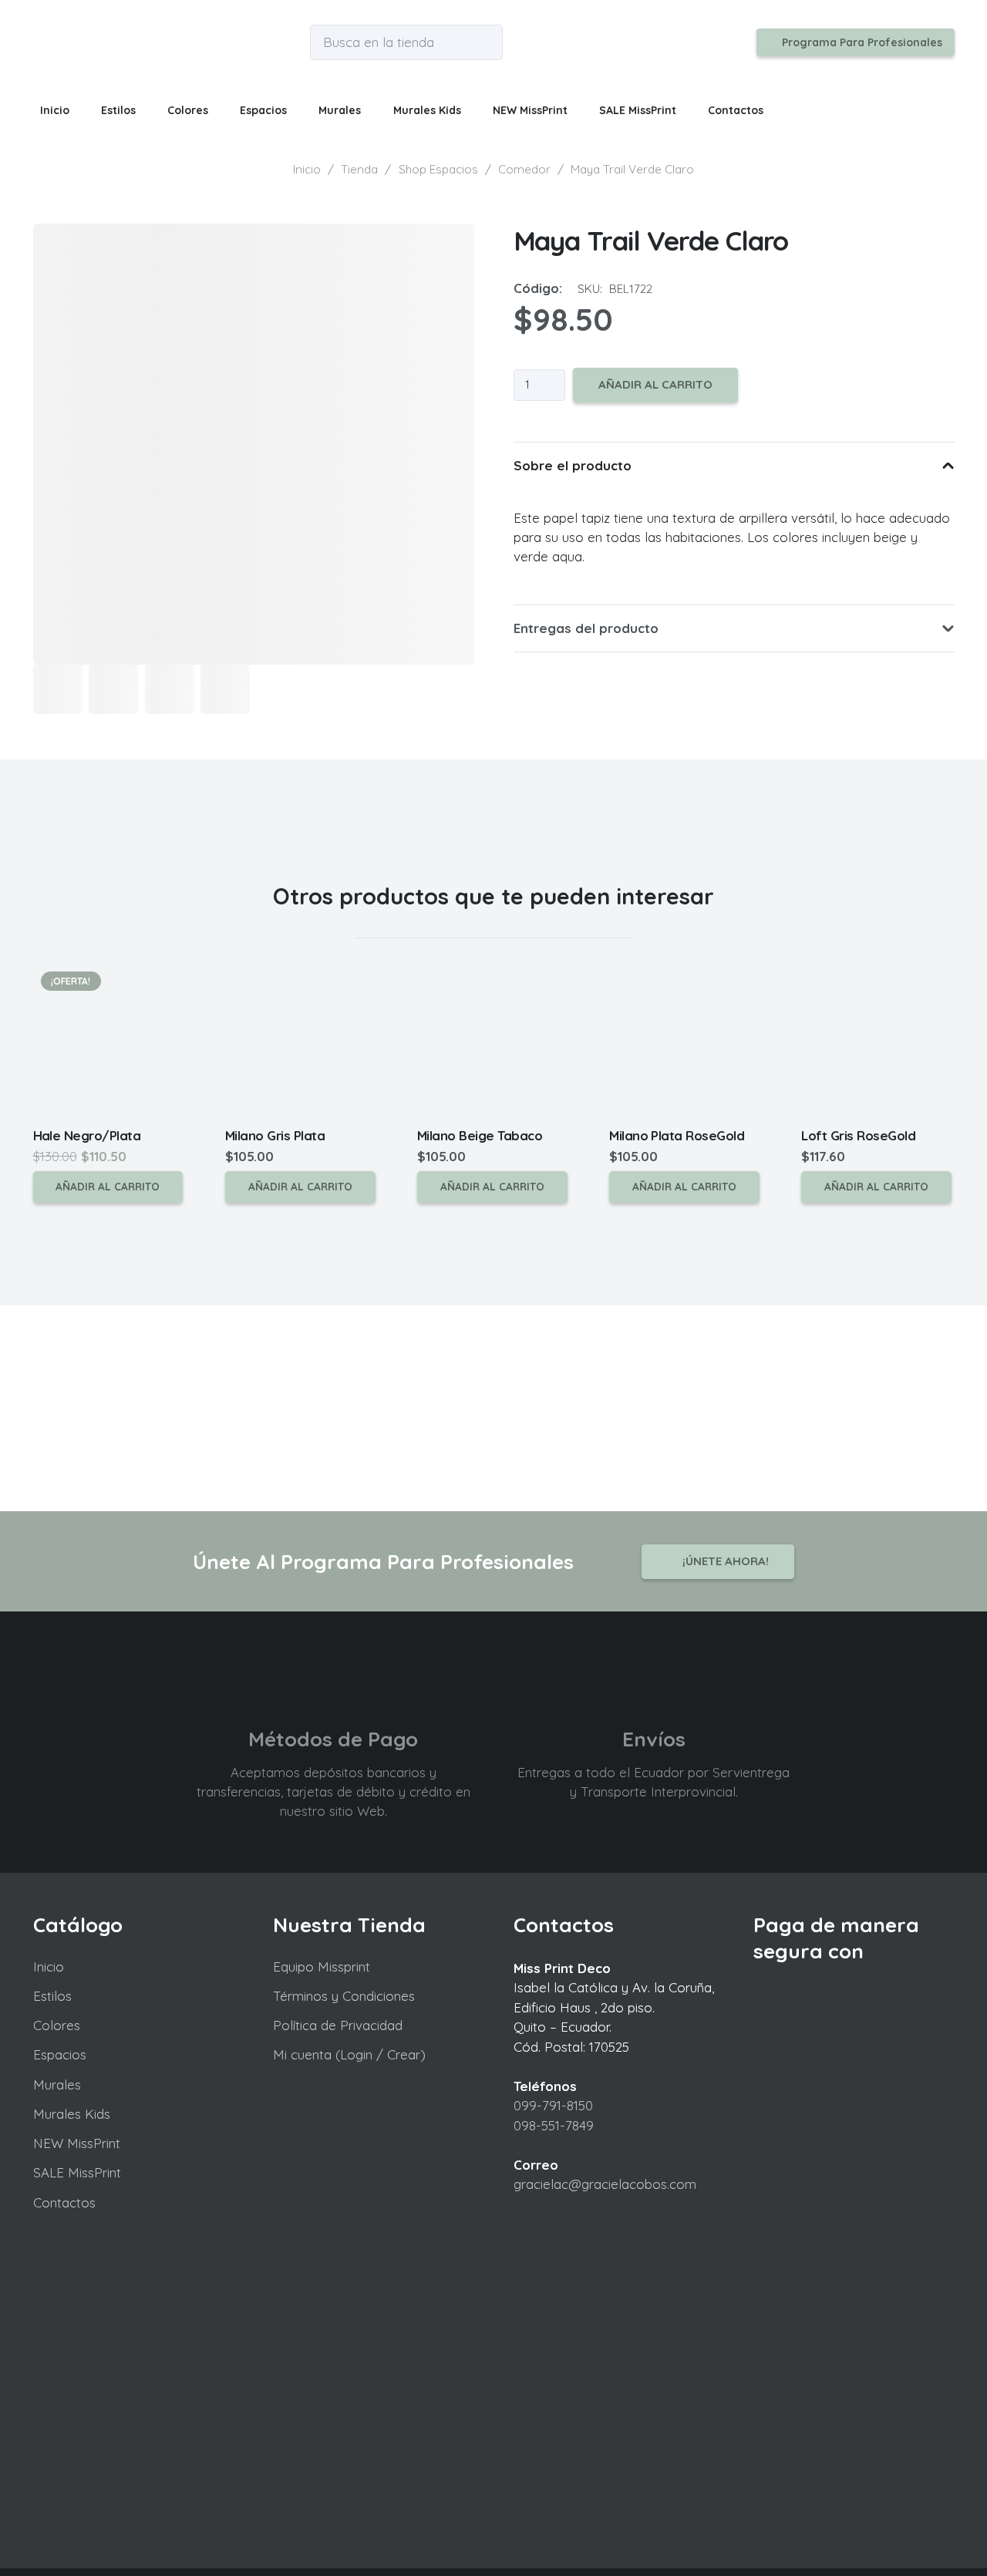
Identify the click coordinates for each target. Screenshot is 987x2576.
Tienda (359, 169)
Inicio (307, 169)
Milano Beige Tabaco (480, 1135)
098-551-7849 (554, 2125)
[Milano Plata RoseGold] (686, 1040)
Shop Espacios (438, 169)
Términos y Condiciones (344, 1996)
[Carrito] (934, 110)
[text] (734, 537)
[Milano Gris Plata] (301, 1040)
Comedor (524, 169)
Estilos (52, 1996)
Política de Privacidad (338, 2025)
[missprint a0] (45, 42)
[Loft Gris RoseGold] (878, 1040)
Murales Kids (72, 2114)
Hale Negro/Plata (87, 1135)
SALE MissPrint (77, 2172)
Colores (57, 2025)
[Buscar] (487, 43)
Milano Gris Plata (275, 1135)
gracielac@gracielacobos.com (605, 2184)
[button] (145, 110)
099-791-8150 (553, 2105)
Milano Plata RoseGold (677, 1135)
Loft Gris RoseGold (858, 1135)
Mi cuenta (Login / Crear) (349, 2054)
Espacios (60, 2054)
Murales (57, 2084)
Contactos (64, 2202)
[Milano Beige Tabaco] (493, 1040)
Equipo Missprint (322, 1967)
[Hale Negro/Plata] (109, 1040)
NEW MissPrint (77, 2143)
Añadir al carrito (655, 384)
